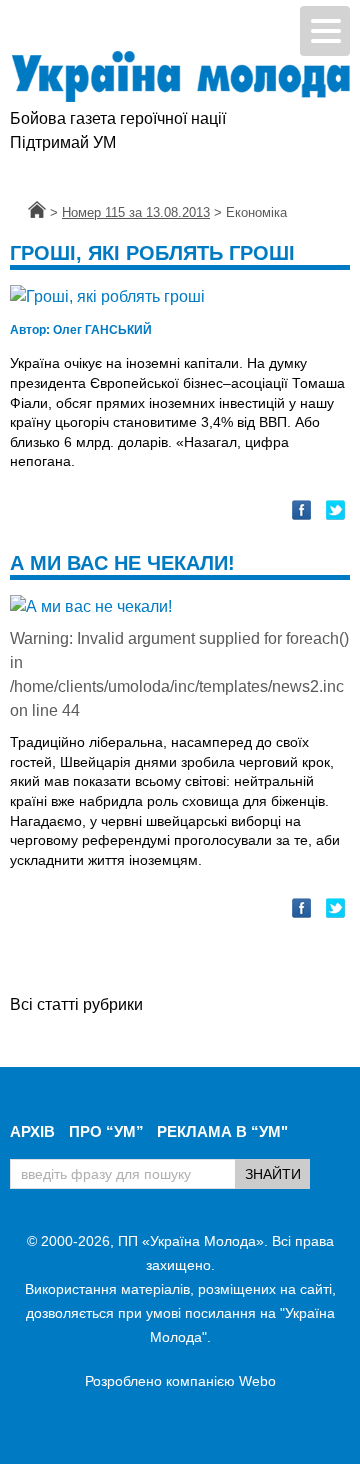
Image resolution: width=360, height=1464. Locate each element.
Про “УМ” (106, 1131)
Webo (257, 1381)
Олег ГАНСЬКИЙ (81, 330)
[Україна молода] (180, 76)
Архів (32, 1131)
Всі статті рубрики (76, 1004)
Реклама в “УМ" (222, 1131)
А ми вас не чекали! (122, 563)
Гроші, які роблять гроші (152, 253)
